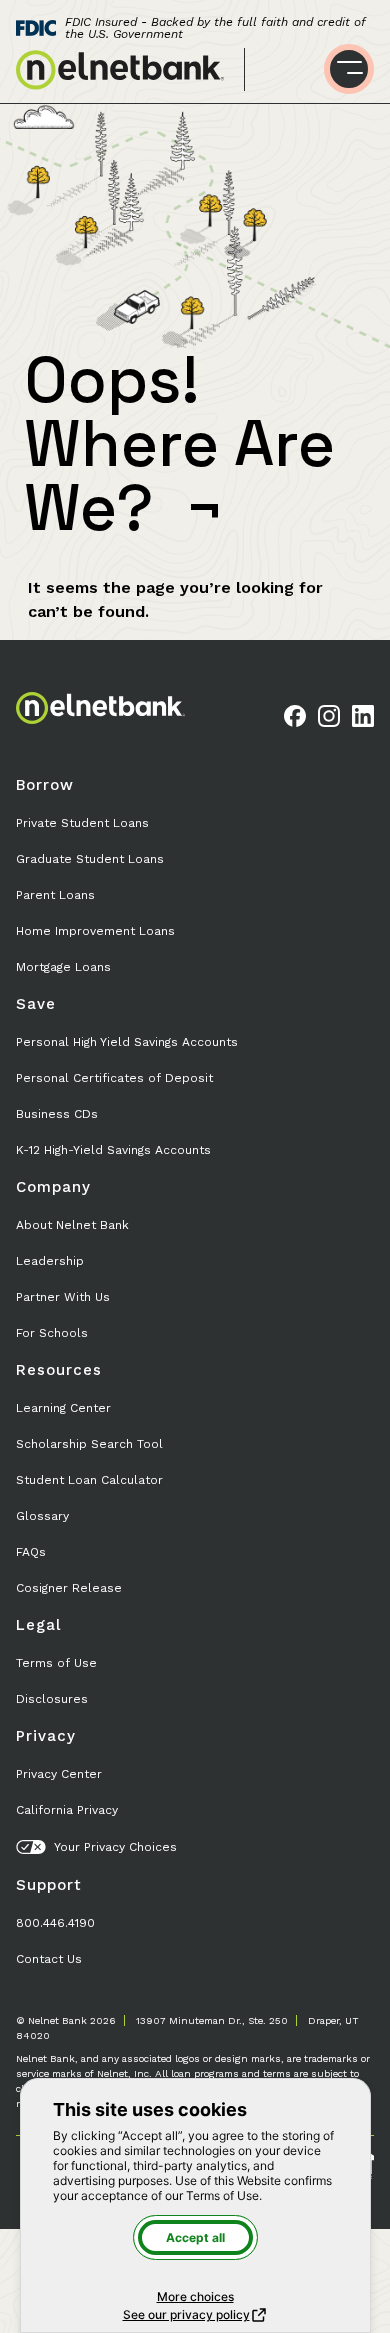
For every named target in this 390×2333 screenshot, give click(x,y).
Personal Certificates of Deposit (114, 1078)
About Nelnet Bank (72, 1225)
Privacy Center (59, 1774)
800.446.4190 (55, 1923)
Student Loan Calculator (89, 1480)
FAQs (31, 1552)
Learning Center (63, 1408)
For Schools (52, 1333)
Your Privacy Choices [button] (115, 1847)
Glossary (42, 1516)
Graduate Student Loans (90, 859)
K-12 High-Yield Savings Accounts (113, 1150)
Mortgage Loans (63, 967)
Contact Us (49, 1959)
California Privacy (67, 1810)
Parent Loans (55, 895)
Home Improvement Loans (95, 931)
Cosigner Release (69, 1588)
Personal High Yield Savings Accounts (127, 1042)
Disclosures (52, 1699)
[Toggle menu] (349, 69)
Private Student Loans (82, 823)
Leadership (50, 1261)
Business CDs (57, 1114)
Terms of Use (56, 1663)
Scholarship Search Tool (89, 1444)
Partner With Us (63, 1297)
